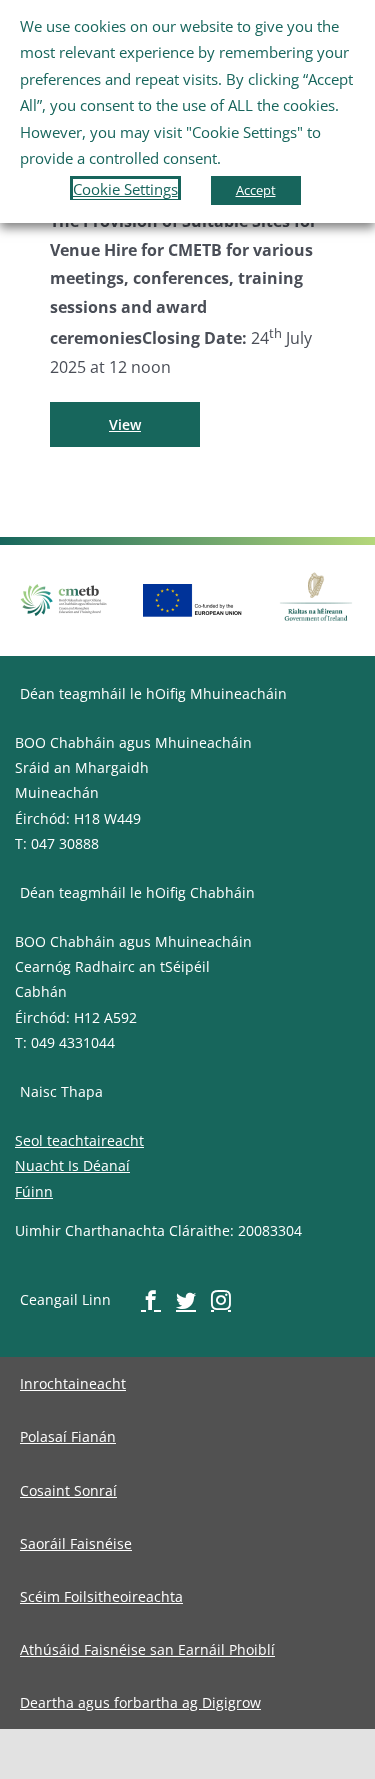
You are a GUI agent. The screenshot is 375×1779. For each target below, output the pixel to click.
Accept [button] (256, 190)
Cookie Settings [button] (125, 189)
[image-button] (193, 592)
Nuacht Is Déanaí (72, 1165)
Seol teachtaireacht (79, 1140)
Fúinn (34, 1191)
